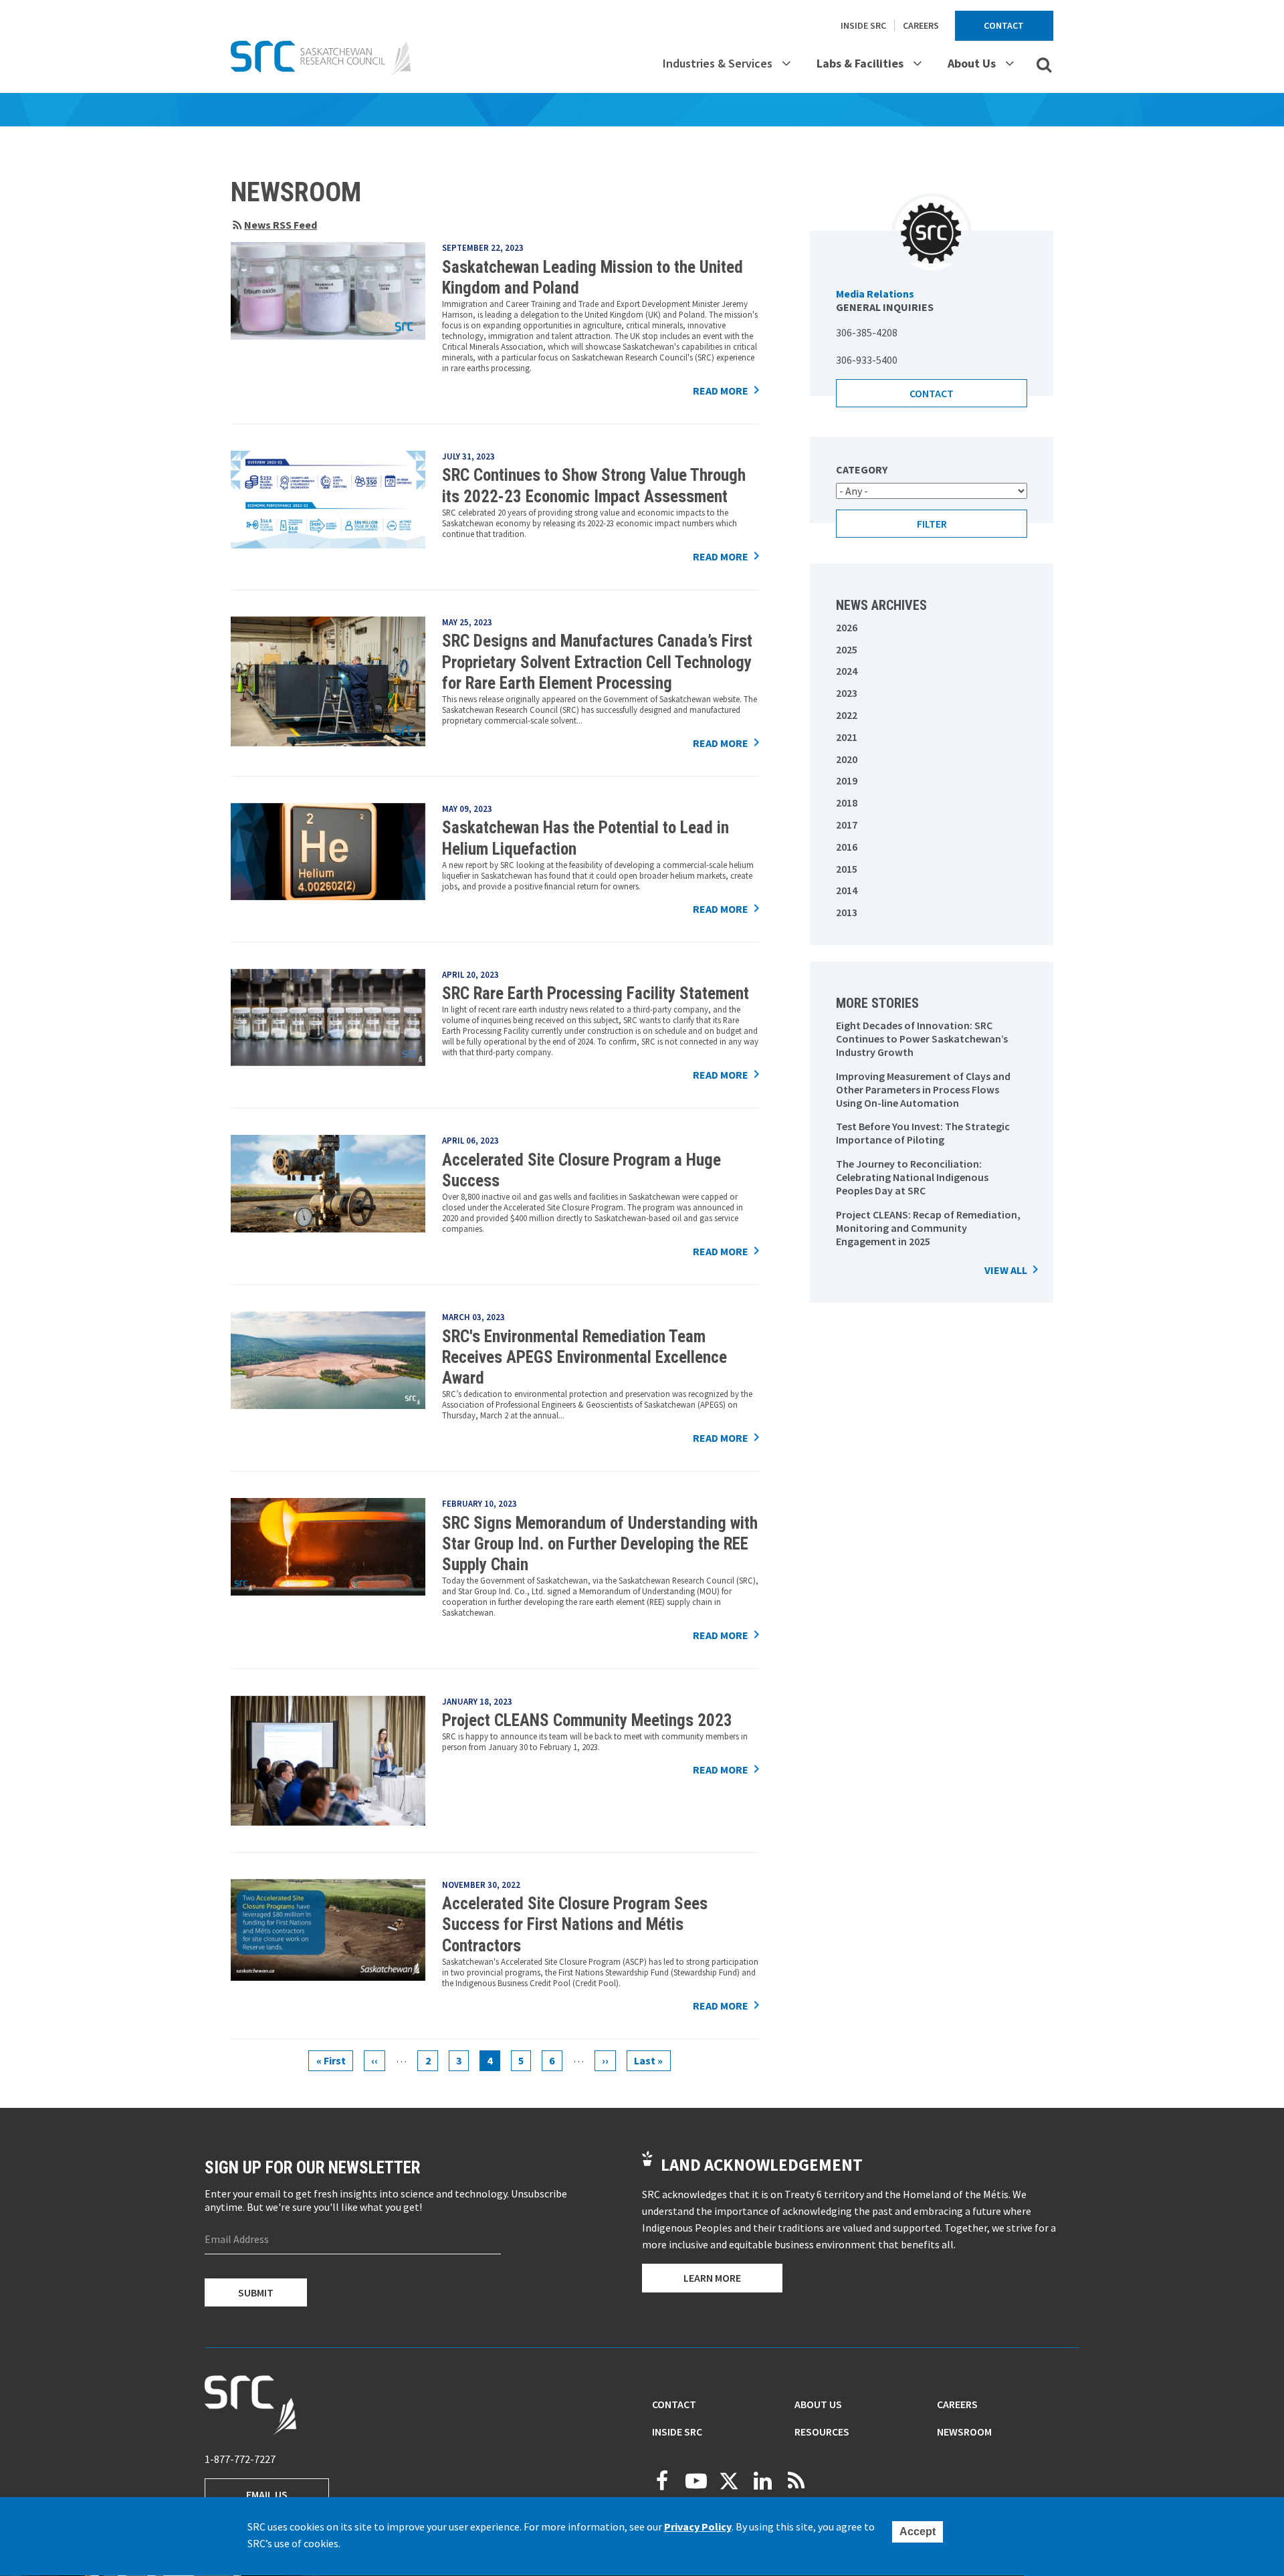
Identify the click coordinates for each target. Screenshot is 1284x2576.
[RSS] (796, 2481)
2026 (847, 627)
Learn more (712, 2278)
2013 (847, 912)
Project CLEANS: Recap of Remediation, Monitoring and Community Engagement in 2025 (928, 1228)
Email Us (267, 2494)
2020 (847, 759)
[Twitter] (729, 2481)
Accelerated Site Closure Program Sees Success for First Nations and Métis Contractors (575, 1925)
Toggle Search (1044, 64)
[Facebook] (662, 2481)
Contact (1004, 25)
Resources (822, 2432)
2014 (847, 890)
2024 (847, 671)
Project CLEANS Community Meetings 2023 (587, 1720)
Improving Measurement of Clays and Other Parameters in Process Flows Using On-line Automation (923, 1089)
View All (1006, 1270)
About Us (972, 63)
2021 (847, 737)
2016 (847, 847)
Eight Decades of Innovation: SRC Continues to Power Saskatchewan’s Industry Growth (922, 1039)
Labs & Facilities (860, 63)
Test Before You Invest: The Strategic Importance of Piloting (923, 1133)
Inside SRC (863, 25)
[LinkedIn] (762, 2481)
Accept (918, 2532)
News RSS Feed (281, 225)
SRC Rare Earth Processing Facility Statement (596, 993)
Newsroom (964, 2432)
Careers (921, 25)
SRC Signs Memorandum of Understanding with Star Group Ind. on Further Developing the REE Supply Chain (600, 1544)
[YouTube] (695, 2481)
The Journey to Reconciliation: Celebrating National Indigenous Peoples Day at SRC (912, 1177)
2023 (847, 693)
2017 (847, 825)
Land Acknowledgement (762, 2165)
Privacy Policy (698, 2527)
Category (862, 469)
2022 (847, 715)
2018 (847, 802)
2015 (847, 869)
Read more (721, 391)
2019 (847, 780)
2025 (847, 649)
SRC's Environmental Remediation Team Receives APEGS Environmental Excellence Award (584, 1358)
